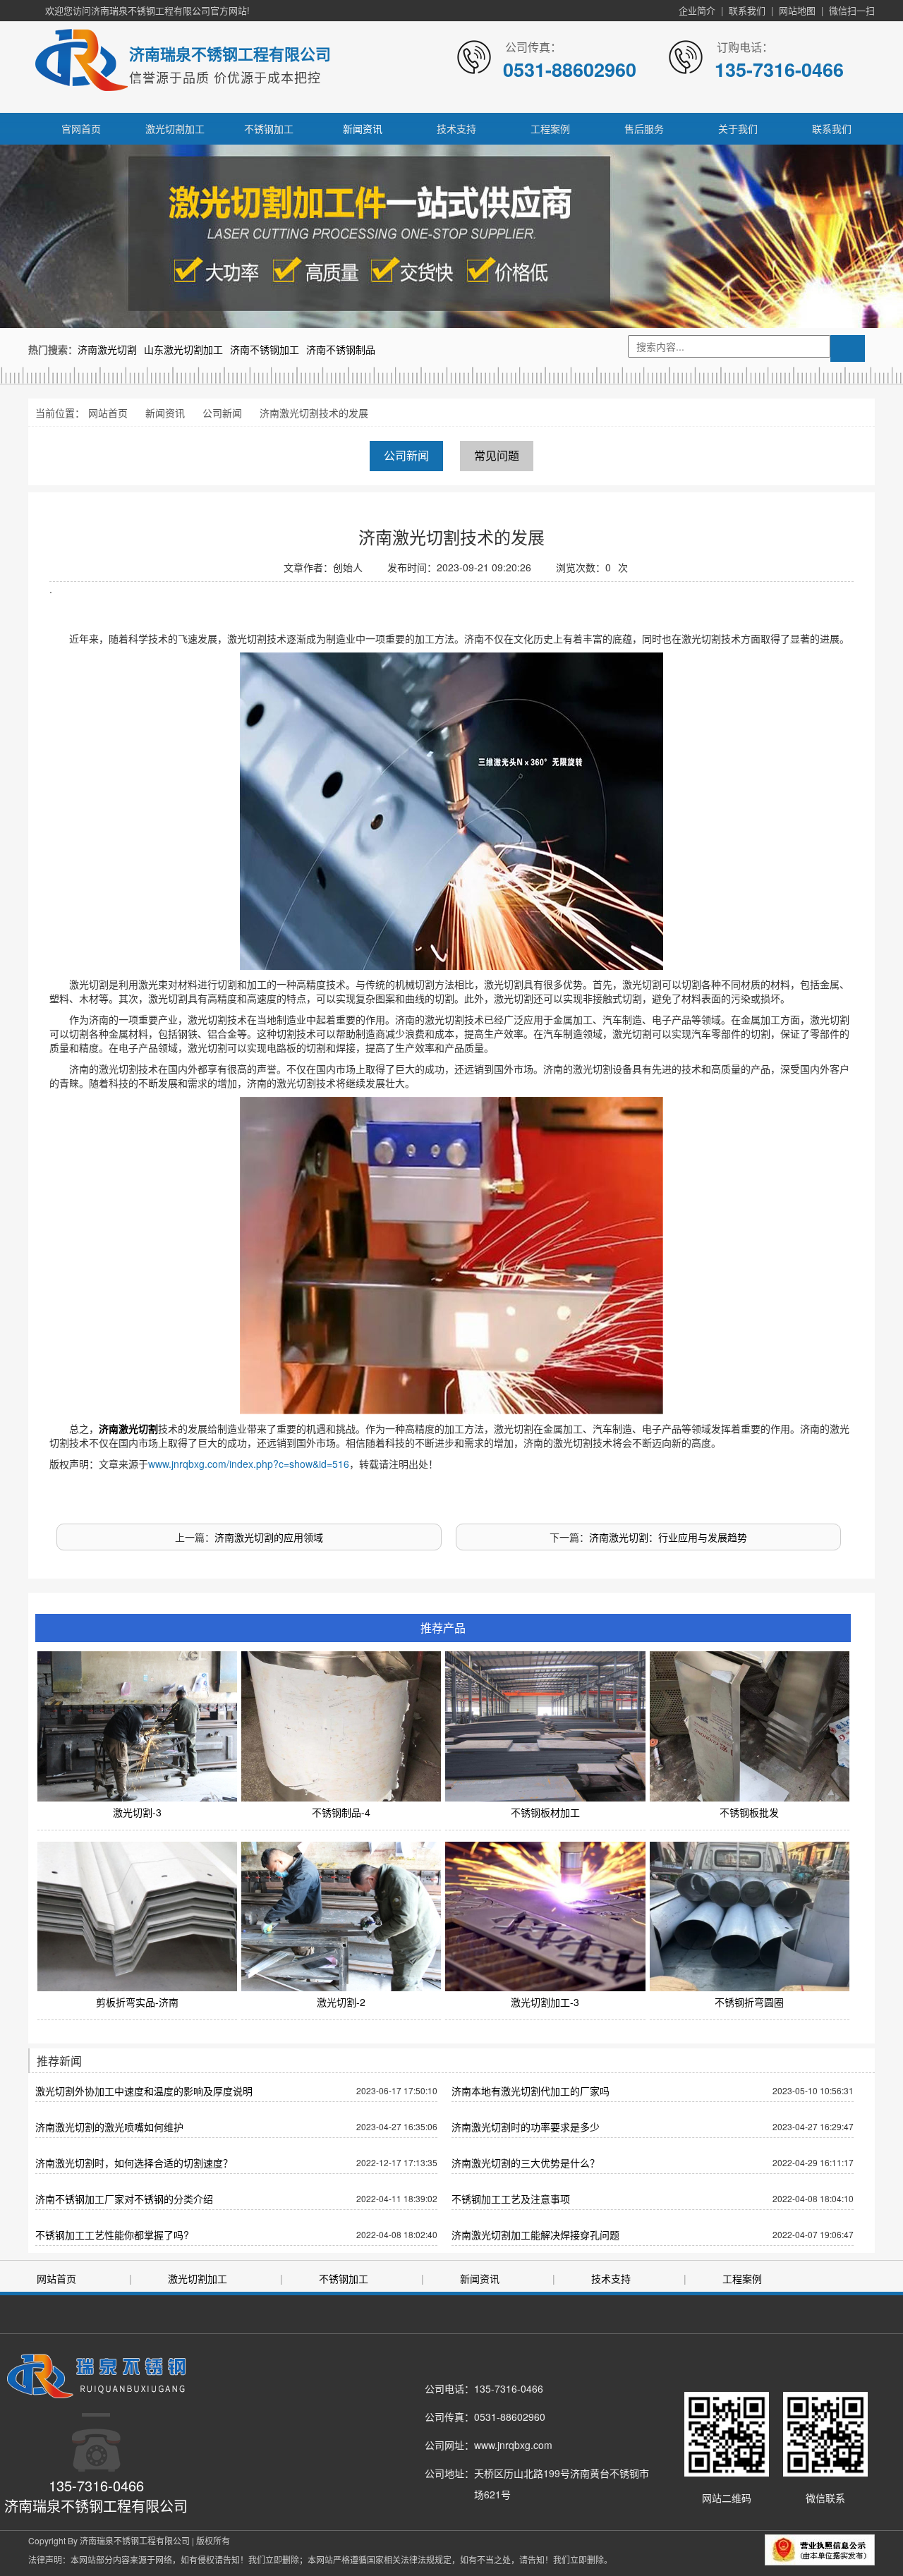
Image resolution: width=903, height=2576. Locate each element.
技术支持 (456, 128)
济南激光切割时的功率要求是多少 (526, 2127)
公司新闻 (222, 413)
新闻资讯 (363, 128)
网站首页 (108, 413)
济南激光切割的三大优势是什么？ (526, 2163)
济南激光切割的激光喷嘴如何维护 (109, 2127)
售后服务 (644, 128)
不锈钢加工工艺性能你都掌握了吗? (112, 2235)
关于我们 (738, 128)
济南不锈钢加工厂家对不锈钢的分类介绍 (124, 2199)
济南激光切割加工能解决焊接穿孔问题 (535, 2235)
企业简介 (697, 10)
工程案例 (550, 128)
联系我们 (747, 10)
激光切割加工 (175, 128)
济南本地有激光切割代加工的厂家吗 (531, 2091)
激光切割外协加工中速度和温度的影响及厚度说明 (144, 2091)
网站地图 (797, 10)
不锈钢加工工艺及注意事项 (511, 2199)
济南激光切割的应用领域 (269, 1537)
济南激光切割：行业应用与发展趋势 (668, 1537)
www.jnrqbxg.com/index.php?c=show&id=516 (249, 1464)
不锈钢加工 (269, 128)
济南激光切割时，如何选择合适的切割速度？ (134, 2163)
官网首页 (81, 128)
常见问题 (497, 455)
